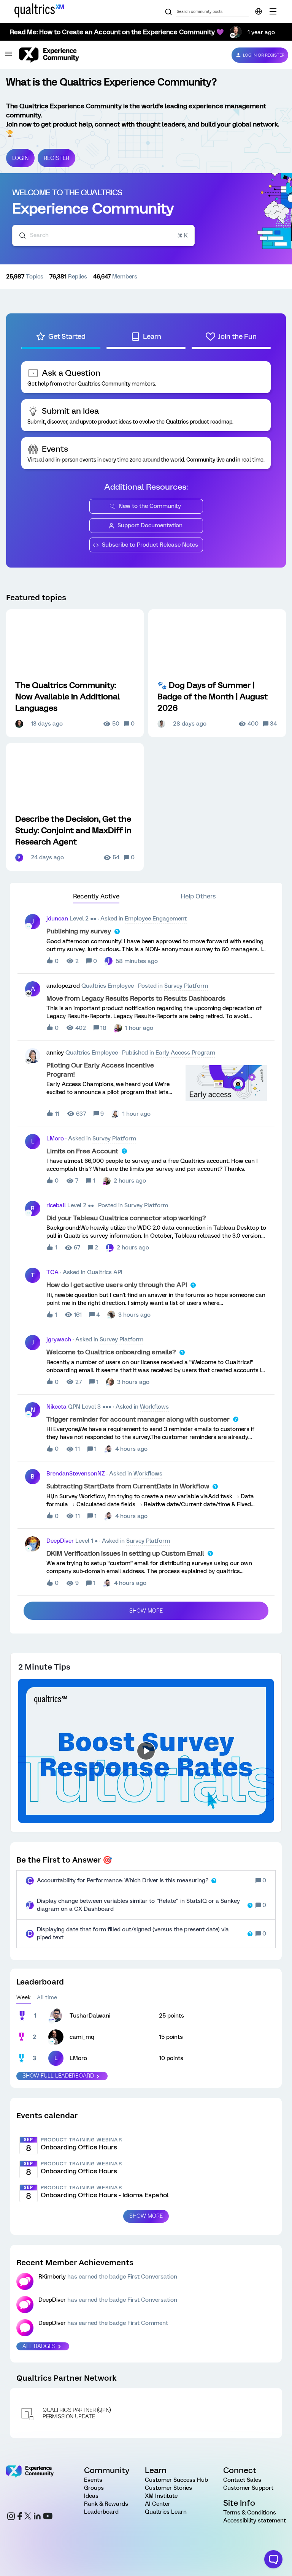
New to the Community (150, 506)
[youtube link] (48, 2517)
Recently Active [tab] (96, 896)
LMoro (55, 1139)
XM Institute (161, 2496)
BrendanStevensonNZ (76, 1474)
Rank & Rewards (106, 2504)
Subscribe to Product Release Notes (150, 545)
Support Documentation (150, 525)
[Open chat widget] (273, 2559)
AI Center (158, 2504)
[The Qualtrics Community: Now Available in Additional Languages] (75, 673)
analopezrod (63, 986)
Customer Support (248, 2488)
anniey (55, 1053)
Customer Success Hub (176, 2480)
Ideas (91, 2496)
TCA (52, 1272)
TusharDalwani (90, 2016)
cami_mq (82, 2037)
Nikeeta (56, 1407)
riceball (56, 1205)
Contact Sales (242, 2480)
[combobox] (103, 236)
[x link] (28, 2517)
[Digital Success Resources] (273, 11)
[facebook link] (20, 2517)
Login (20, 158)
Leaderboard (101, 2512)
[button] (8, 57)
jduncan (57, 919)
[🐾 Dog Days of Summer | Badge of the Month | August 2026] (217, 673)
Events (93, 2480)
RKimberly (52, 2277)
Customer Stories (168, 2488)
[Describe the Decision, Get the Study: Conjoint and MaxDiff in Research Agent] (75, 807)
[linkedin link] (37, 2517)
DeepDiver (60, 1541)
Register (56, 158)
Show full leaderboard (58, 2076)
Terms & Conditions (250, 2513)
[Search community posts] (168, 12)
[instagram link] (11, 2517)
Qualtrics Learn (166, 2512)
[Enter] (19, 236)
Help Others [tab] (198, 896)
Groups (94, 2488)
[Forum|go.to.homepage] (119, 55)
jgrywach (59, 1339)
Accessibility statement (255, 2521)
